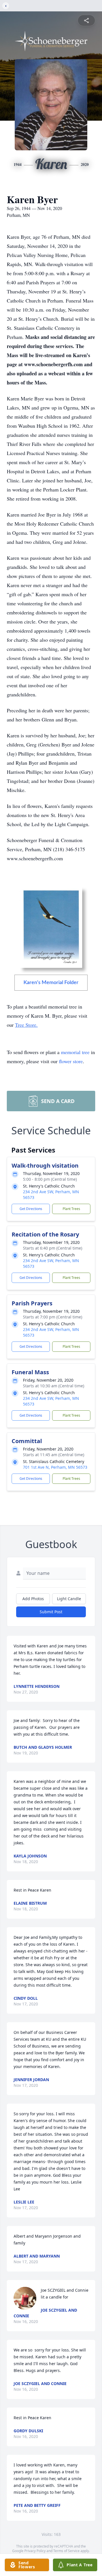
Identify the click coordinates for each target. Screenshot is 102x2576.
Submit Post (51, 1612)
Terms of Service (66, 2551)
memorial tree (75, 1052)
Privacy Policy (35, 2551)
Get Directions (31, 1209)
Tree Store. (26, 1025)
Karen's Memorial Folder (51, 983)
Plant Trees (71, 1209)
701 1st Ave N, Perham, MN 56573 (55, 1467)
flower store (71, 1061)
